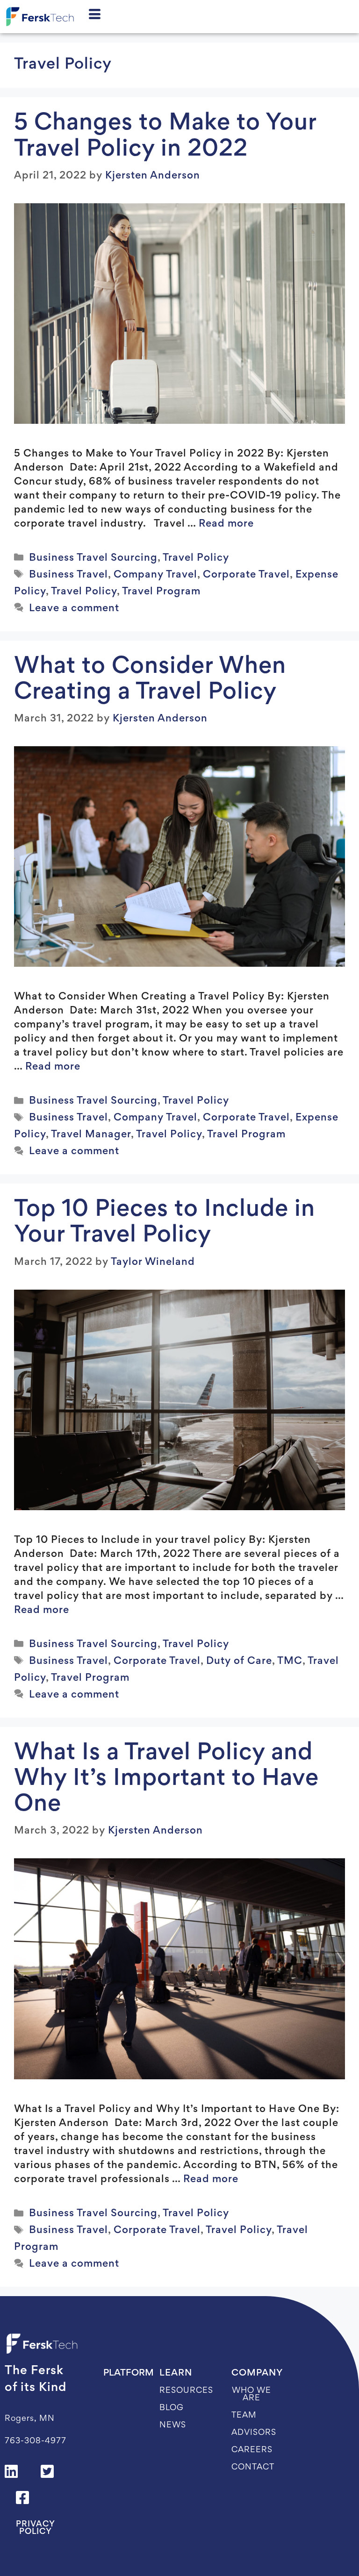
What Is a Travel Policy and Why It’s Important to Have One (166, 1779)
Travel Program (161, 592)
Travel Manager (91, 1135)
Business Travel (68, 575)
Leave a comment (74, 609)
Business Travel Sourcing (93, 558)
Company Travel (155, 575)
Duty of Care (239, 1662)
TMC (290, 1662)
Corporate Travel (246, 575)
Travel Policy (196, 558)
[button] (49, 2471)
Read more (226, 524)
